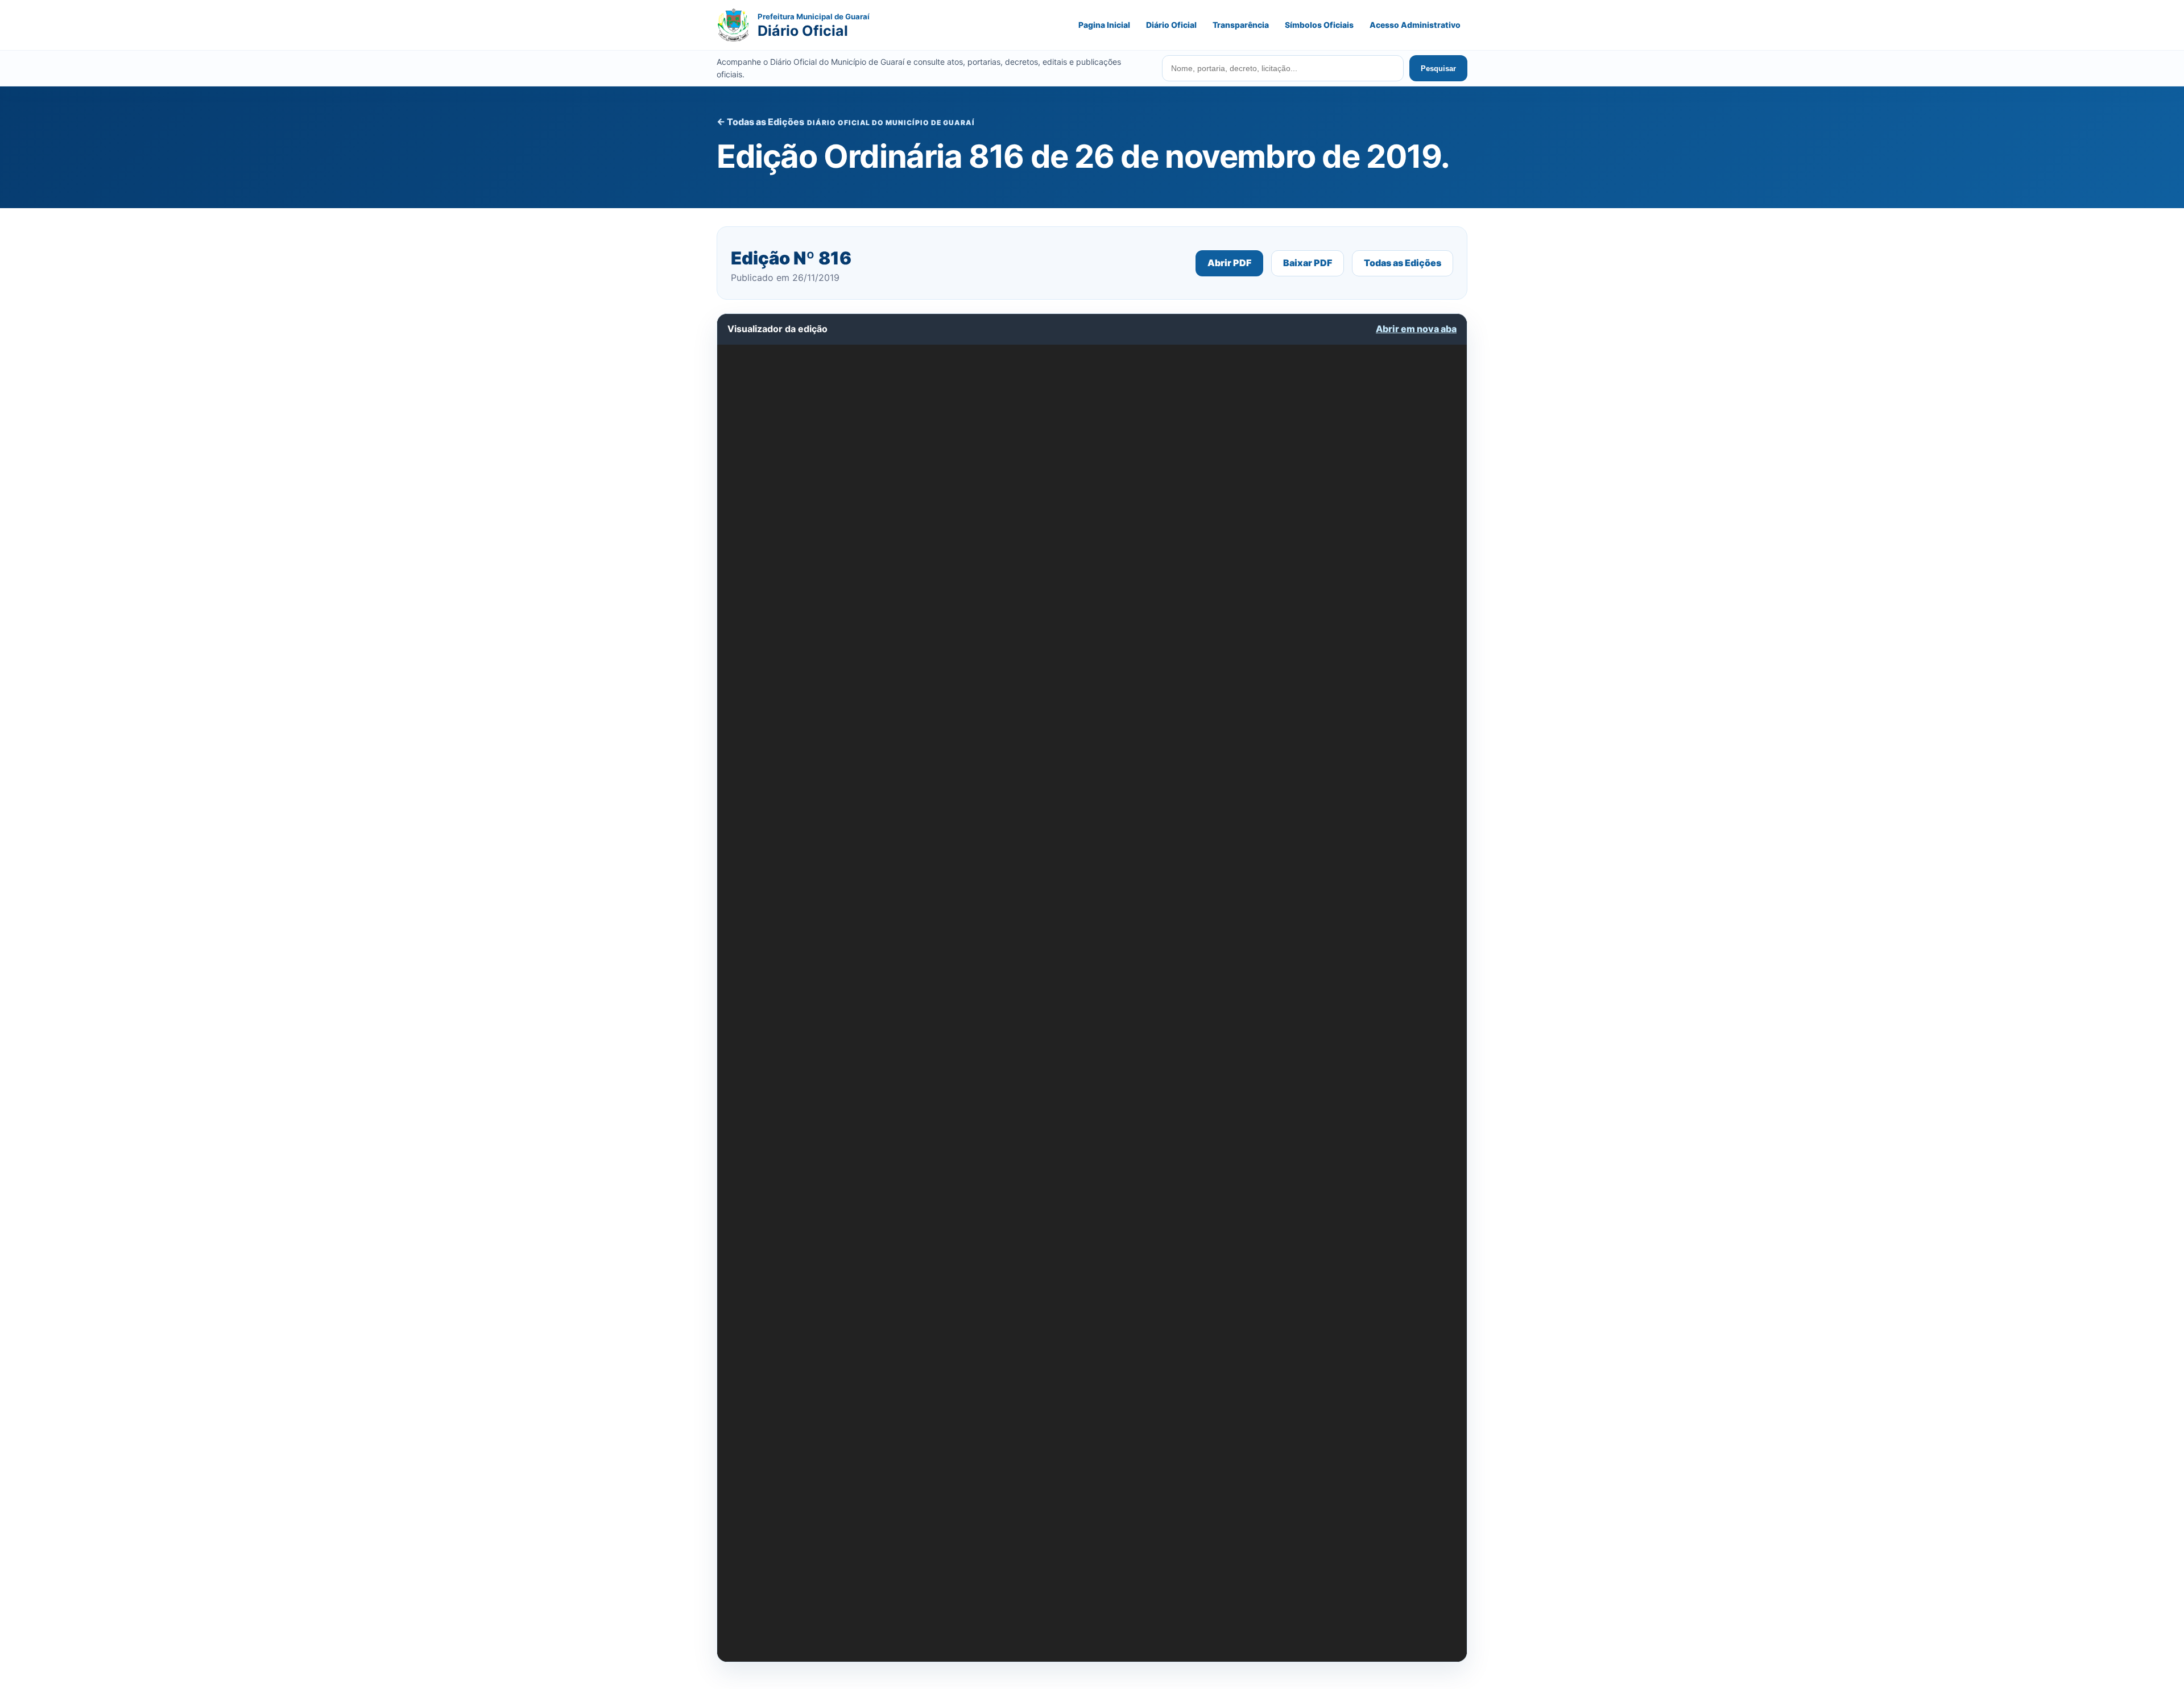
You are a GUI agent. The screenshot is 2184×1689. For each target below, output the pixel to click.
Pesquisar (1438, 69)
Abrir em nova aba (1416, 329)
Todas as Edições (1403, 263)
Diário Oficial (1171, 25)
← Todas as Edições (760, 122)
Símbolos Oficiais (1319, 25)
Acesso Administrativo (1415, 25)
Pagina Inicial (1104, 25)
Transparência (1241, 25)
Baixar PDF (1308, 263)
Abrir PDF (1229, 263)
